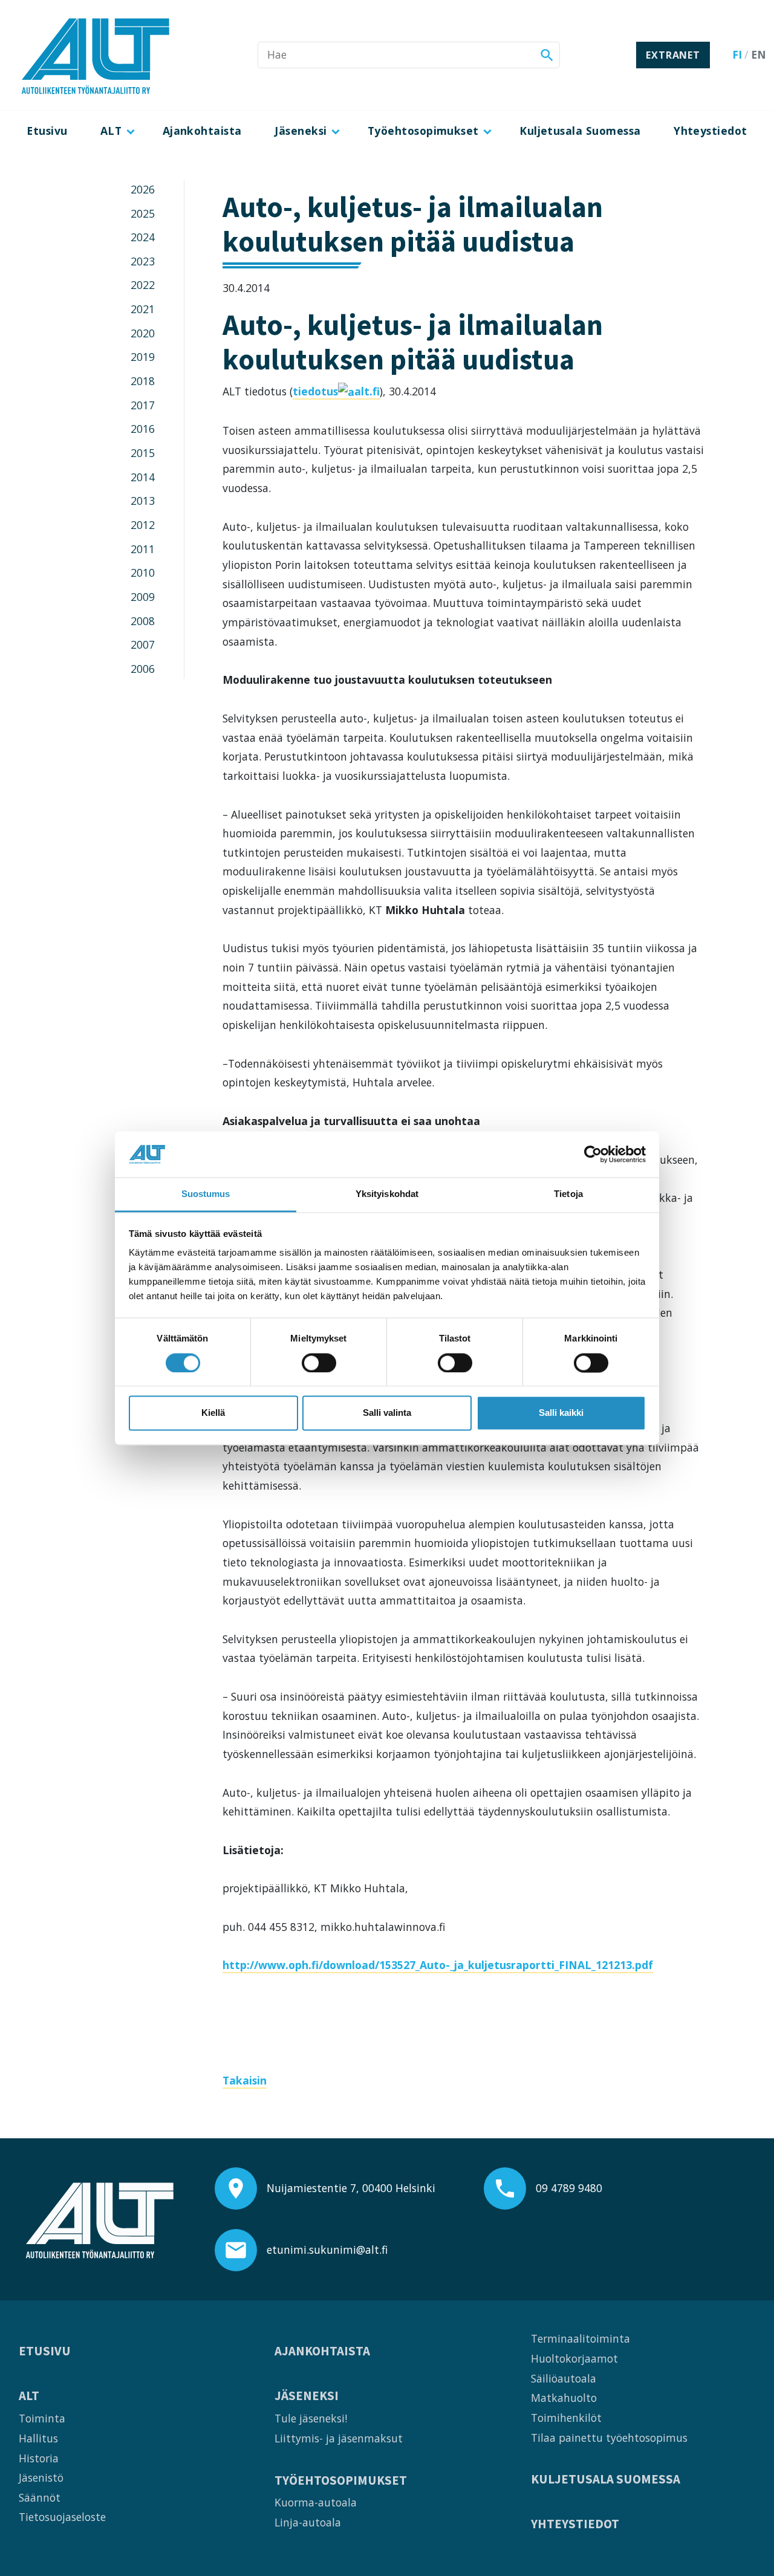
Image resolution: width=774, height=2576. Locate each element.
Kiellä (213, 1413)
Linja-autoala (308, 2522)
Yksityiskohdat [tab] (387, 1194)
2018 (143, 381)
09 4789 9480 (569, 2188)
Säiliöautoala (564, 2378)
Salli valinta (387, 1413)
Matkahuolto (564, 2398)
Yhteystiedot (711, 131)
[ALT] (96, 55)
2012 (143, 525)
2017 (143, 405)
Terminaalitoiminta (580, 2338)
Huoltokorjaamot (574, 2358)
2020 (143, 333)
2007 (143, 644)
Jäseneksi (301, 131)
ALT (111, 131)
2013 (143, 501)
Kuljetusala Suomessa (580, 131)
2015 (143, 453)
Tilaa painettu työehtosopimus (609, 2438)
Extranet (673, 55)
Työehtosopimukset (423, 131)
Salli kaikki (561, 1413)
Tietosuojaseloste (62, 2517)
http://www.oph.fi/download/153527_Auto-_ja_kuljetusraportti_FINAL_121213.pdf (438, 1965)
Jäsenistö (41, 2477)
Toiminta (42, 2418)
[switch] (319, 1363)
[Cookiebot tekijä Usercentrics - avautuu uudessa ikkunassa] (593, 1154)
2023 (143, 261)
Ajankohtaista (202, 131)
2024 (143, 237)
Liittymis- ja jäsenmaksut (339, 2438)
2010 (143, 573)
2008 (143, 621)
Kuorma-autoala (316, 2502)
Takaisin (245, 2080)
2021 (143, 309)
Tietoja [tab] (568, 1194)
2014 (143, 477)
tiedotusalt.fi (336, 391)
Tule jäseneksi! (311, 2418)
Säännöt (40, 2497)
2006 (143, 669)
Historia (39, 2458)
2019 (143, 357)
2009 (143, 597)
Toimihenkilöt (566, 2418)
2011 (143, 549)
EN (759, 54)
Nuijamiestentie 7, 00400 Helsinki (351, 2188)
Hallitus (38, 2438)
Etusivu (47, 131)
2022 (143, 285)
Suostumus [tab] (206, 1194)
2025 (143, 213)
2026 (143, 189)
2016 (143, 429)
